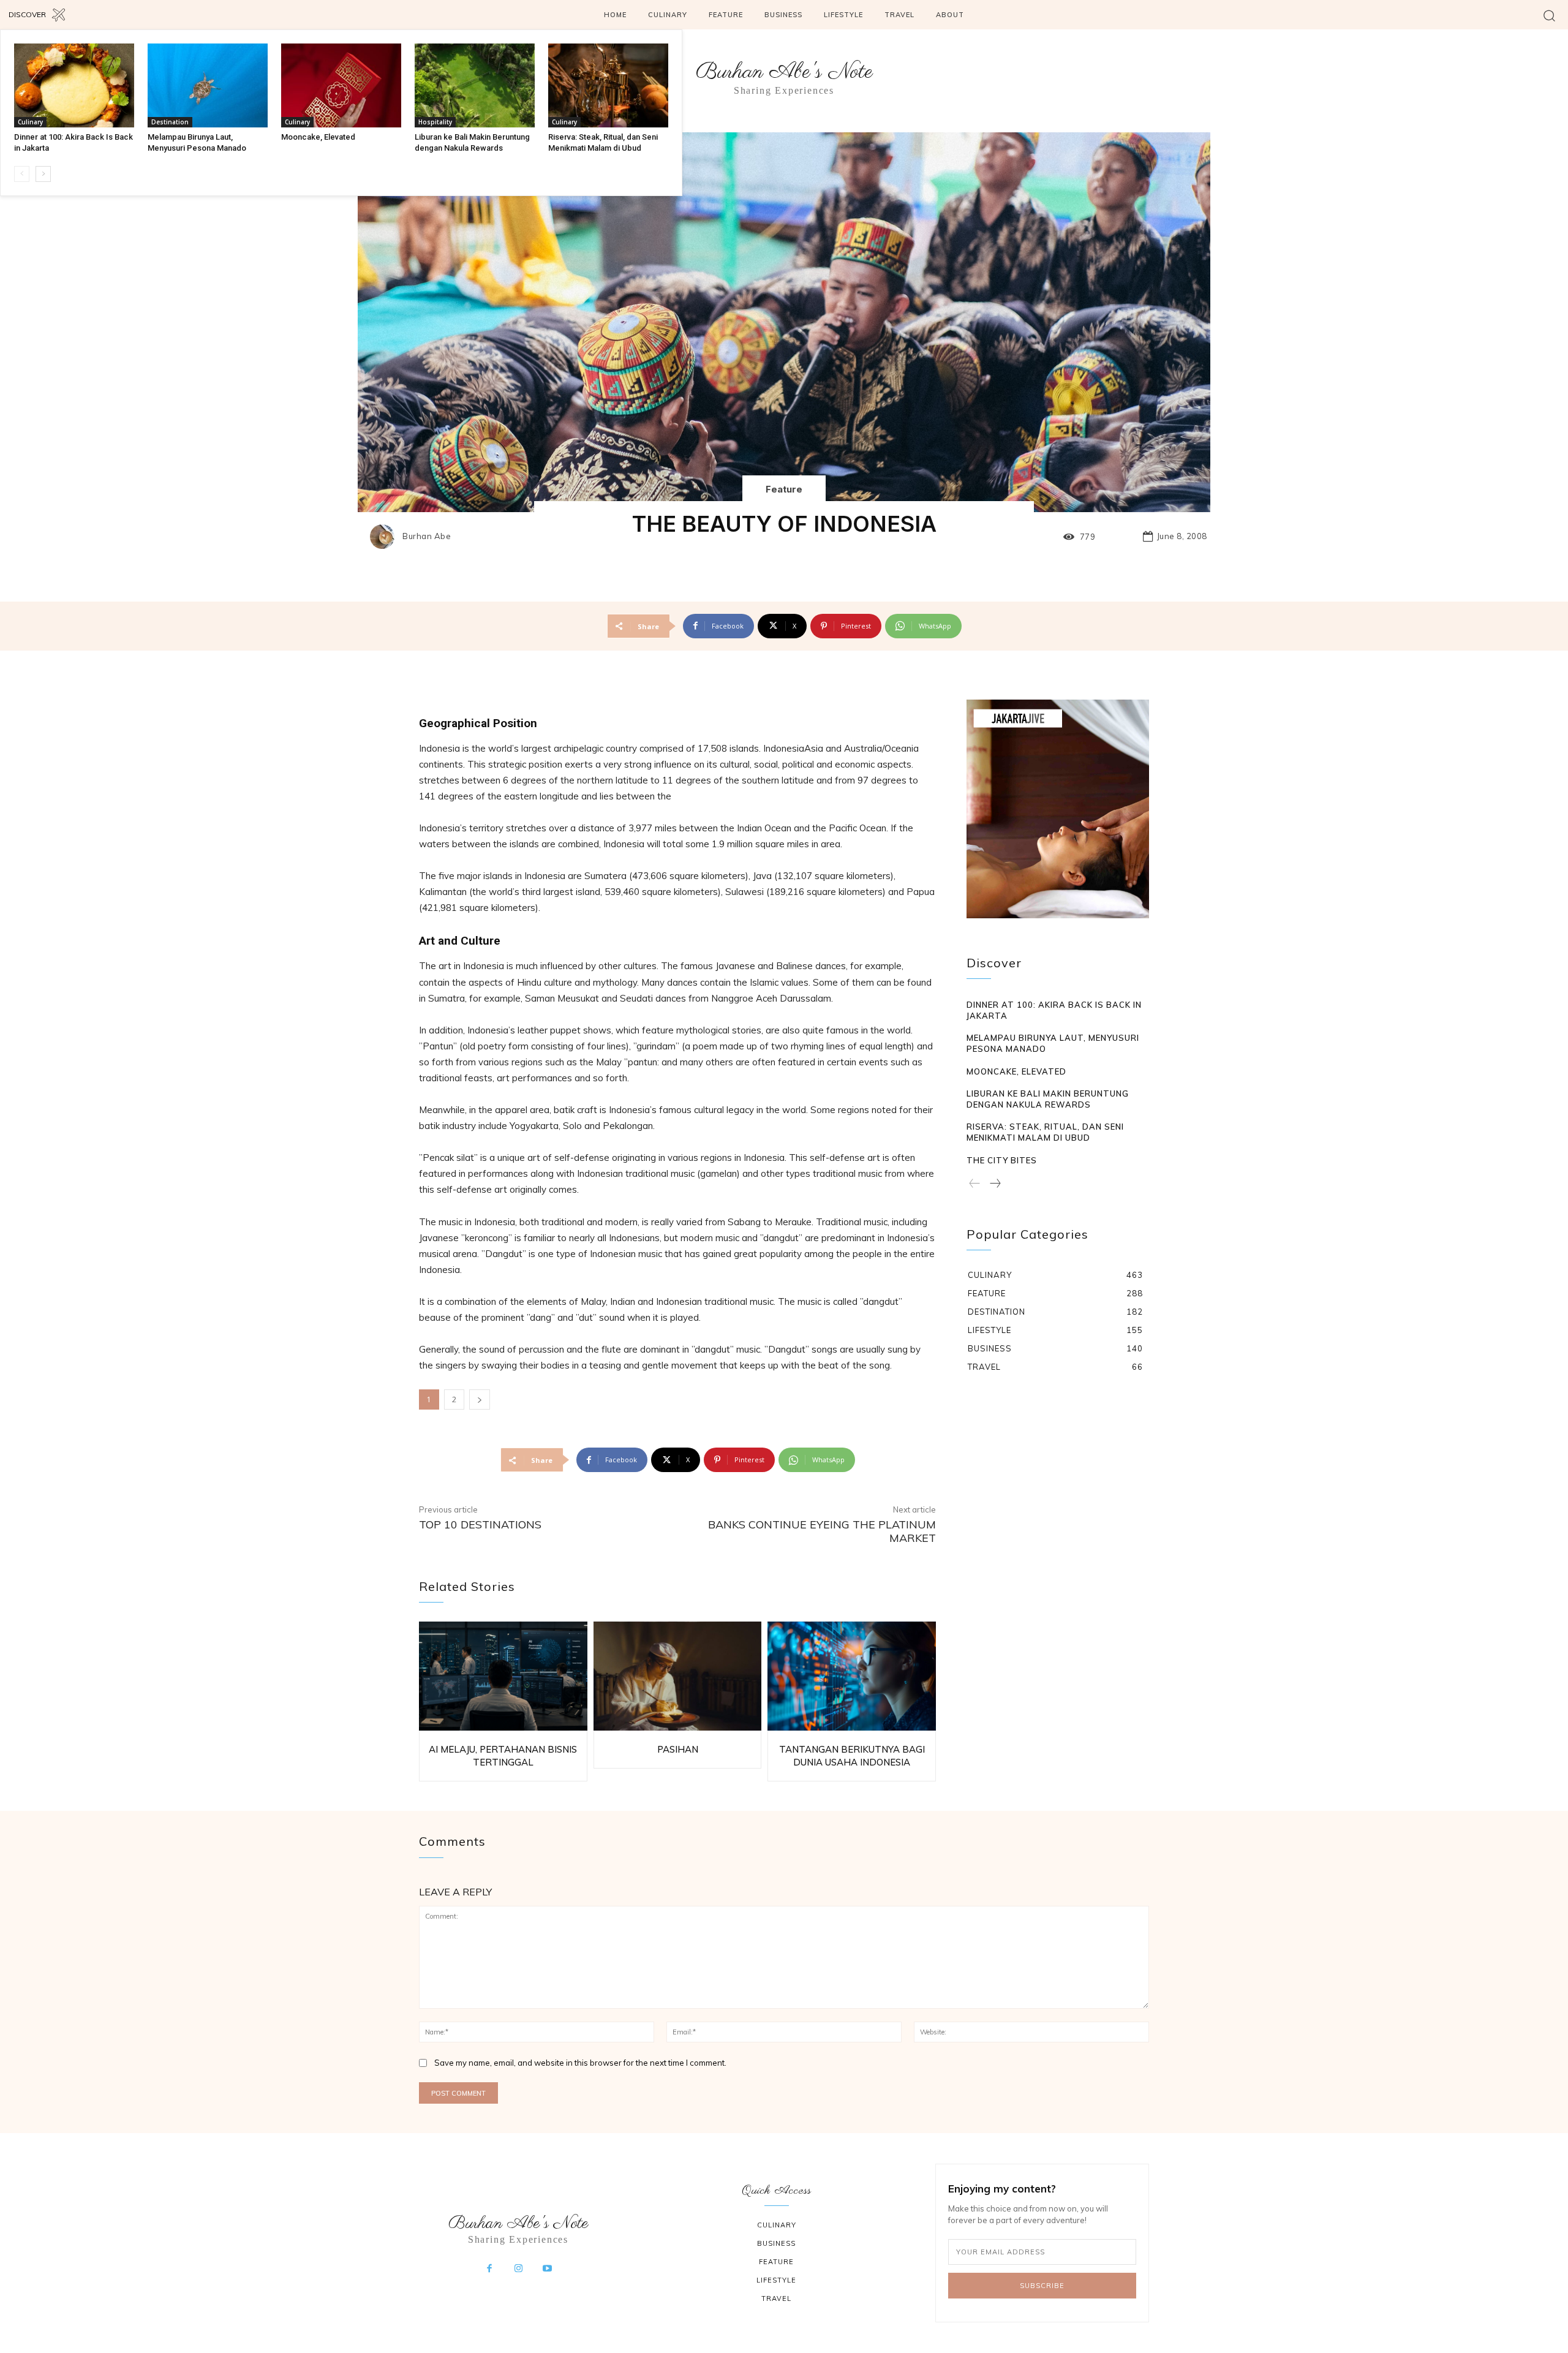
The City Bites (1002, 1160)
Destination (170, 122)
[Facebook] (489, 2269)
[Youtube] (548, 2269)
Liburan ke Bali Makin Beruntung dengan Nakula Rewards (1048, 1099)
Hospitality (435, 122)
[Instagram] (518, 2269)
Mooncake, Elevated (318, 137)
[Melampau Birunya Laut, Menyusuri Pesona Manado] (208, 85)
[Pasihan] (678, 1676)
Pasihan (678, 1749)
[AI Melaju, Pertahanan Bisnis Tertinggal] (503, 1676)
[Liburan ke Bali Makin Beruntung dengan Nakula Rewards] (475, 85)
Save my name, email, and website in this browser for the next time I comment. (580, 2063)
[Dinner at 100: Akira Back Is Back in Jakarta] (74, 85)
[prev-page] (22, 174)
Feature (784, 489)
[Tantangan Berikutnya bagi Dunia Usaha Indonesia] (852, 1676)
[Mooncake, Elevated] (341, 85)
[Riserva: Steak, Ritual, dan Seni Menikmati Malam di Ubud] (608, 85)
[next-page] (43, 174)
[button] (1549, 15)
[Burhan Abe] (385, 537)
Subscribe (1042, 2286)
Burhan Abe (427, 536)
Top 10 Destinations (480, 1524)
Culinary (30, 122)
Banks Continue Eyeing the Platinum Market (822, 1531)
